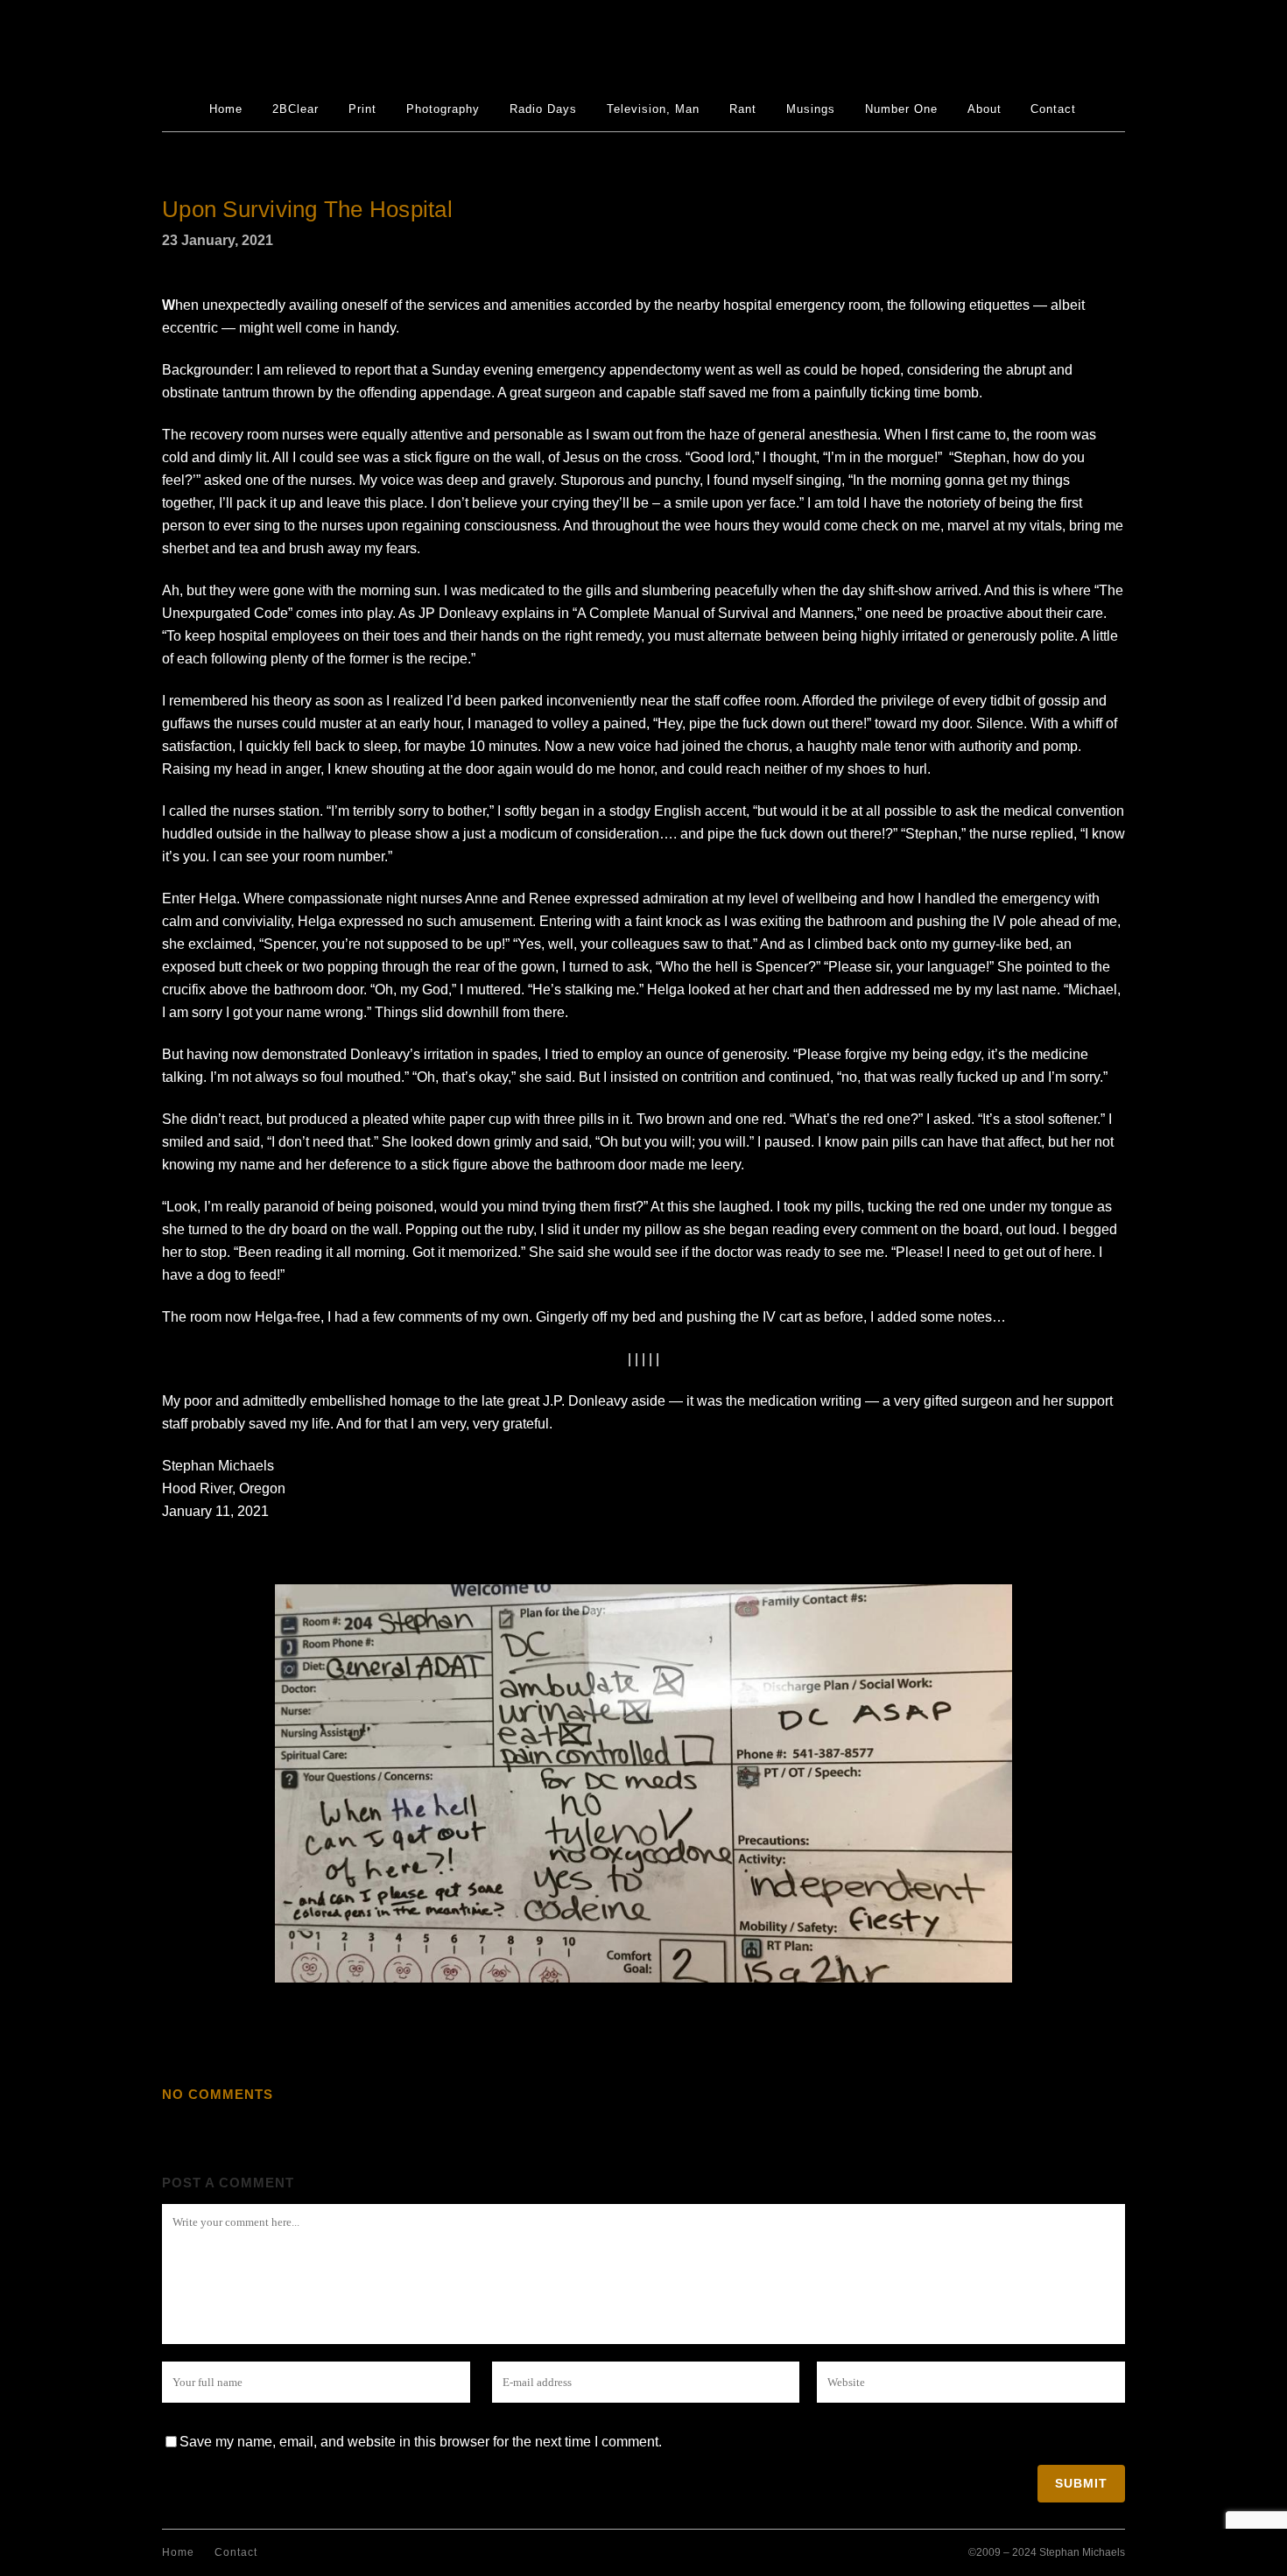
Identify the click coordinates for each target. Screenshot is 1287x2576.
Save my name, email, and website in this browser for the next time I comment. (421, 2442)
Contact (236, 2552)
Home (178, 2552)
